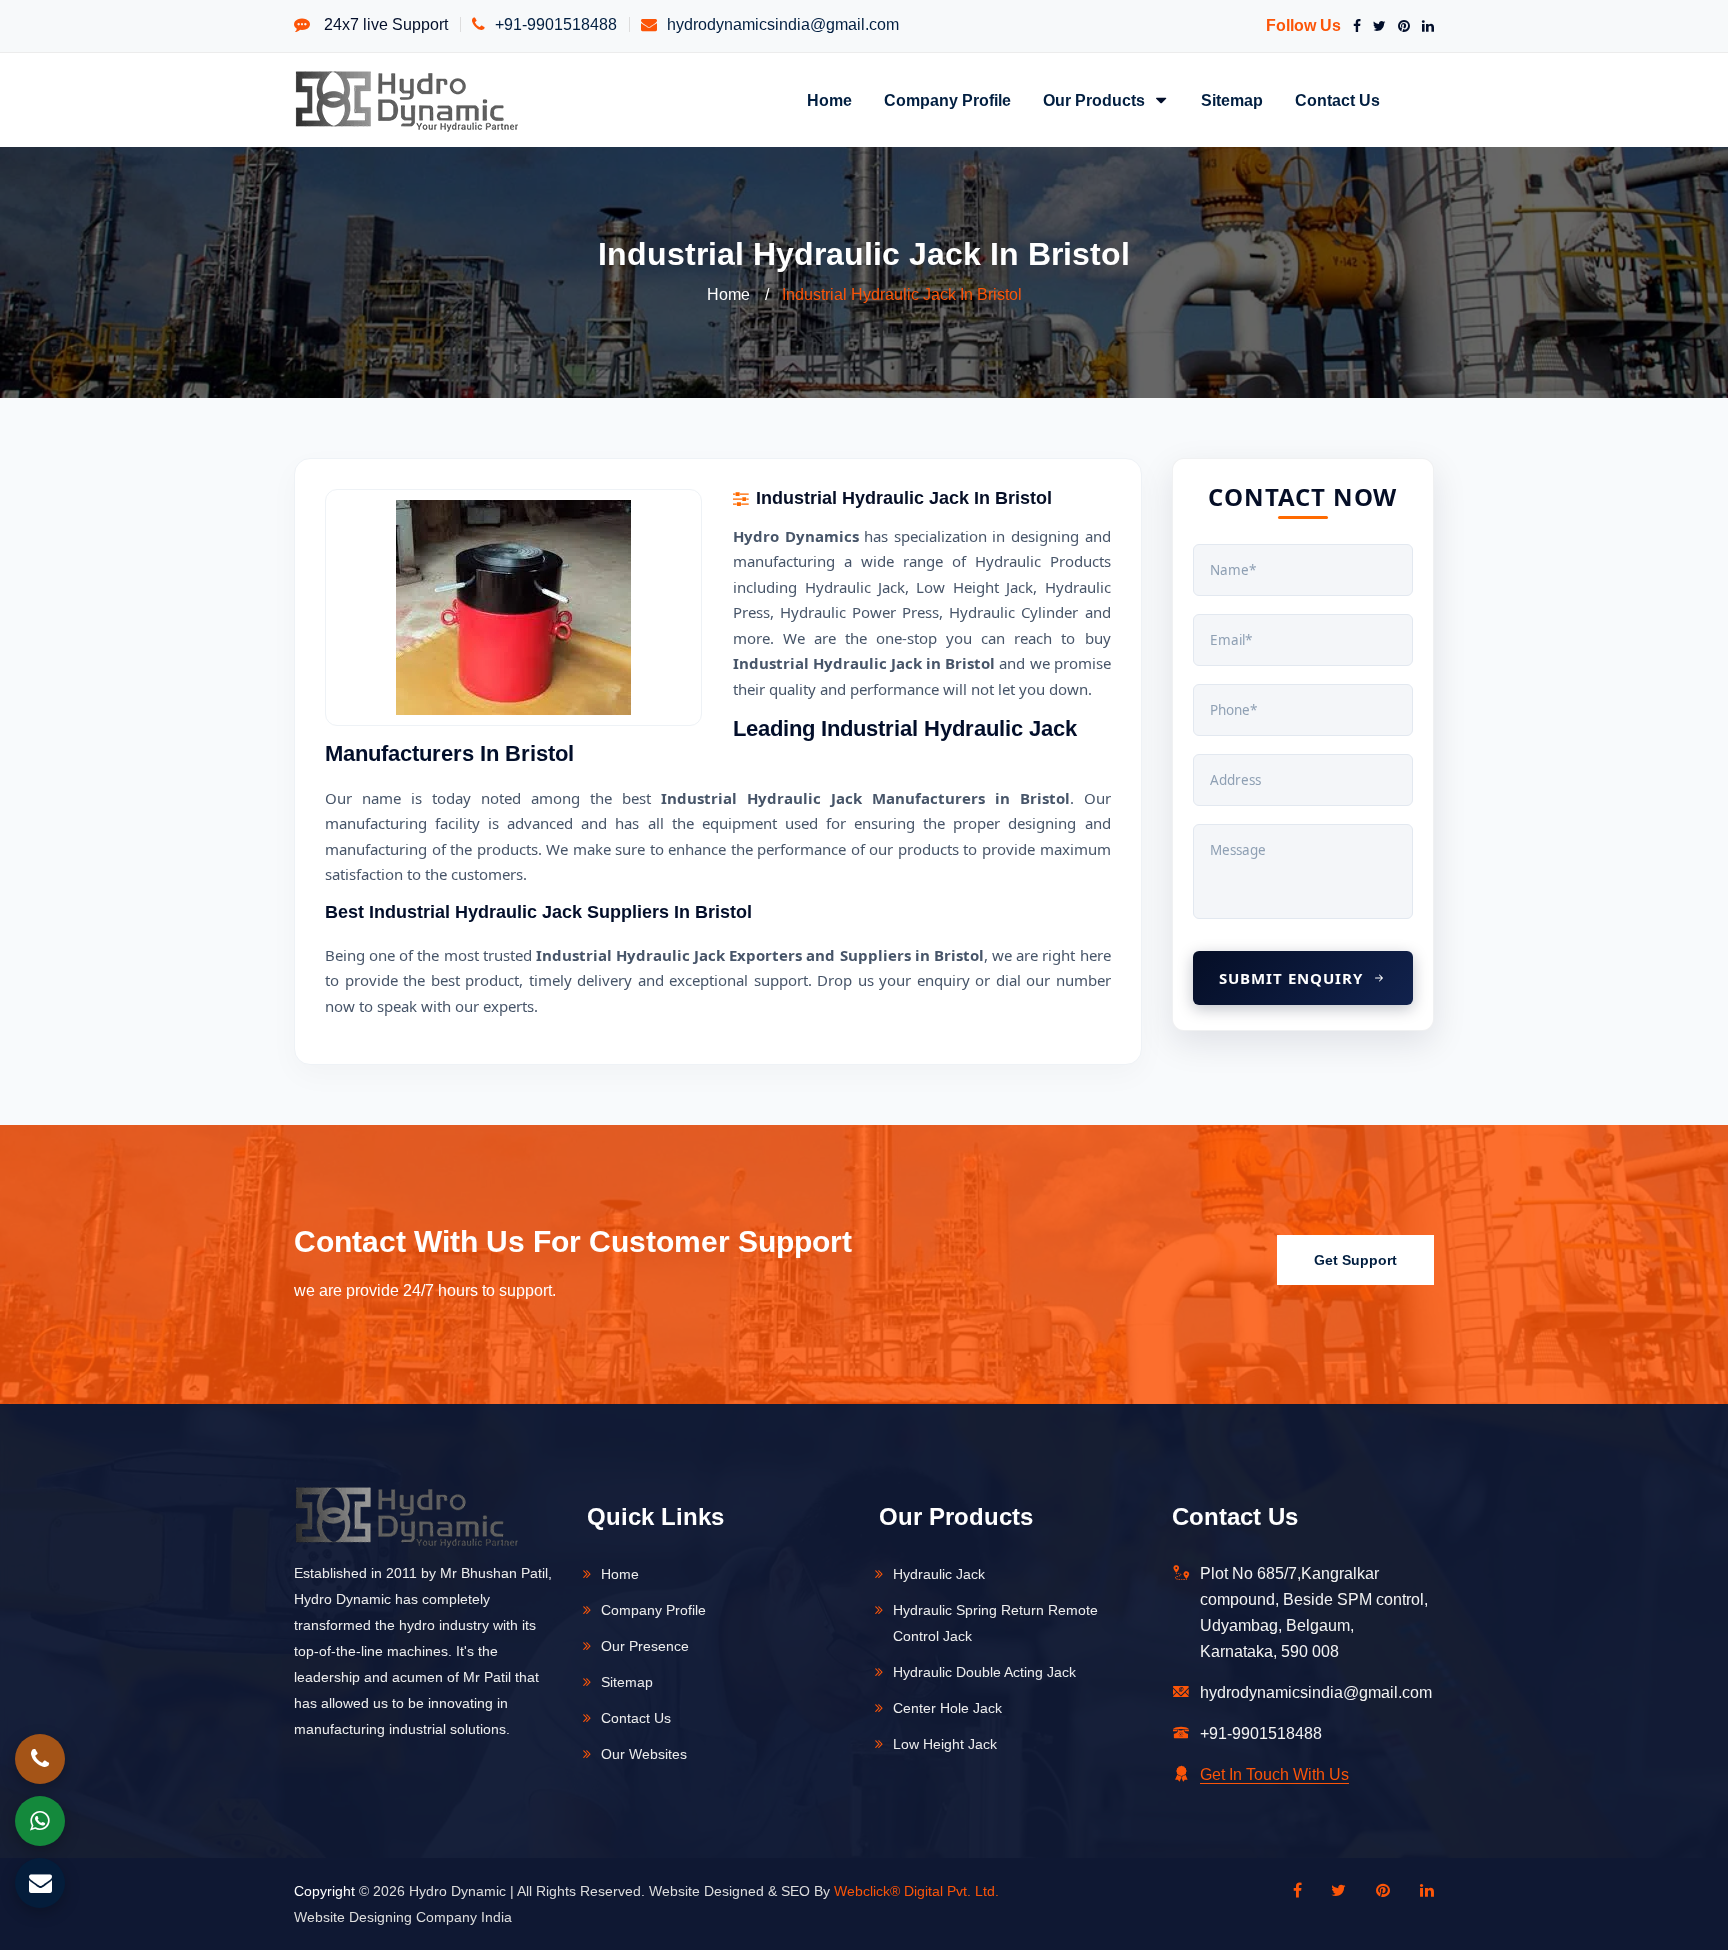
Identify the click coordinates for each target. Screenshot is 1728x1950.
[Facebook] (1353, 26)
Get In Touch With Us (1274, 1774)
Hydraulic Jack (939, 1574)
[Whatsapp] (40, 1821)
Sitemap (1232, 100)
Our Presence (645, 1646)
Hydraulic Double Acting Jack (984, 1672)
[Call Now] (40, 1759)
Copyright (324, 1891)
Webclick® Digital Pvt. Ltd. (916, 1891)
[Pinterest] (1400, 26)
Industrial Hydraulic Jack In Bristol (902, 294)
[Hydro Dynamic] (406, 99)
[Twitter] (1375, 26)
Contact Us (1337, 100)
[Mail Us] (40, 1883)
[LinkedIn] (1424, 26)
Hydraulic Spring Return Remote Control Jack (995, 1623)
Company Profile (947, 100)
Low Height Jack (945, 1744)
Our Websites (644, 1754)
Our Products (1096, 100)
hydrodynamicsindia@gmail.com (783, 24)
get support (1355, 1260)
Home (829, 100)
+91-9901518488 (556, 24)
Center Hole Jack (947, 1708)
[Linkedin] (1417, 1891)
